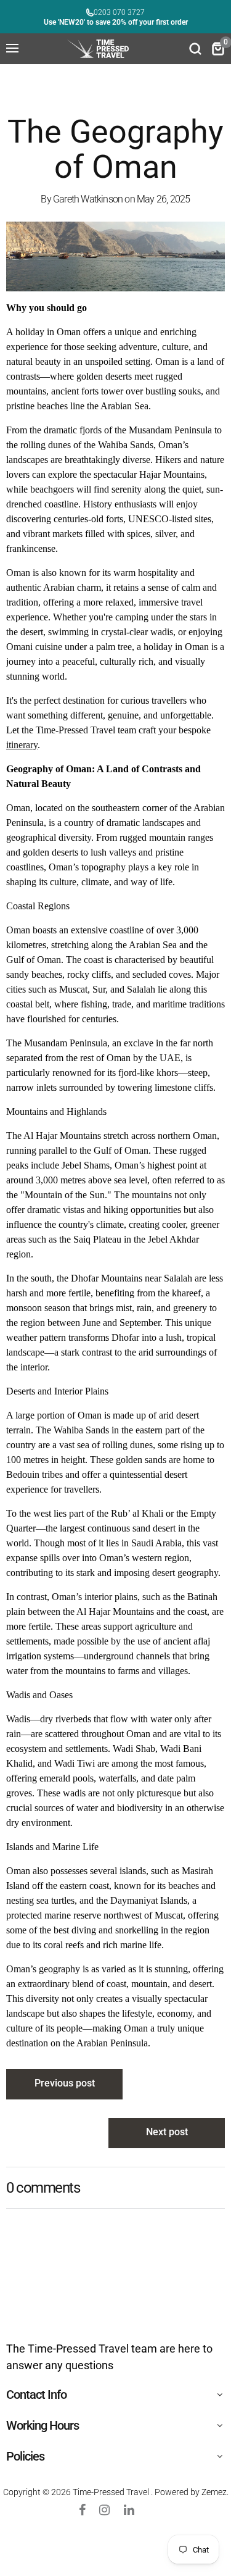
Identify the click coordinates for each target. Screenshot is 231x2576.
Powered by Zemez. (192, 2492)
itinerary (22, 745)
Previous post (65, 2083)
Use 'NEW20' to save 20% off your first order (116, 22)
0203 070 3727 (119, 12)
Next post (167, 2132)
